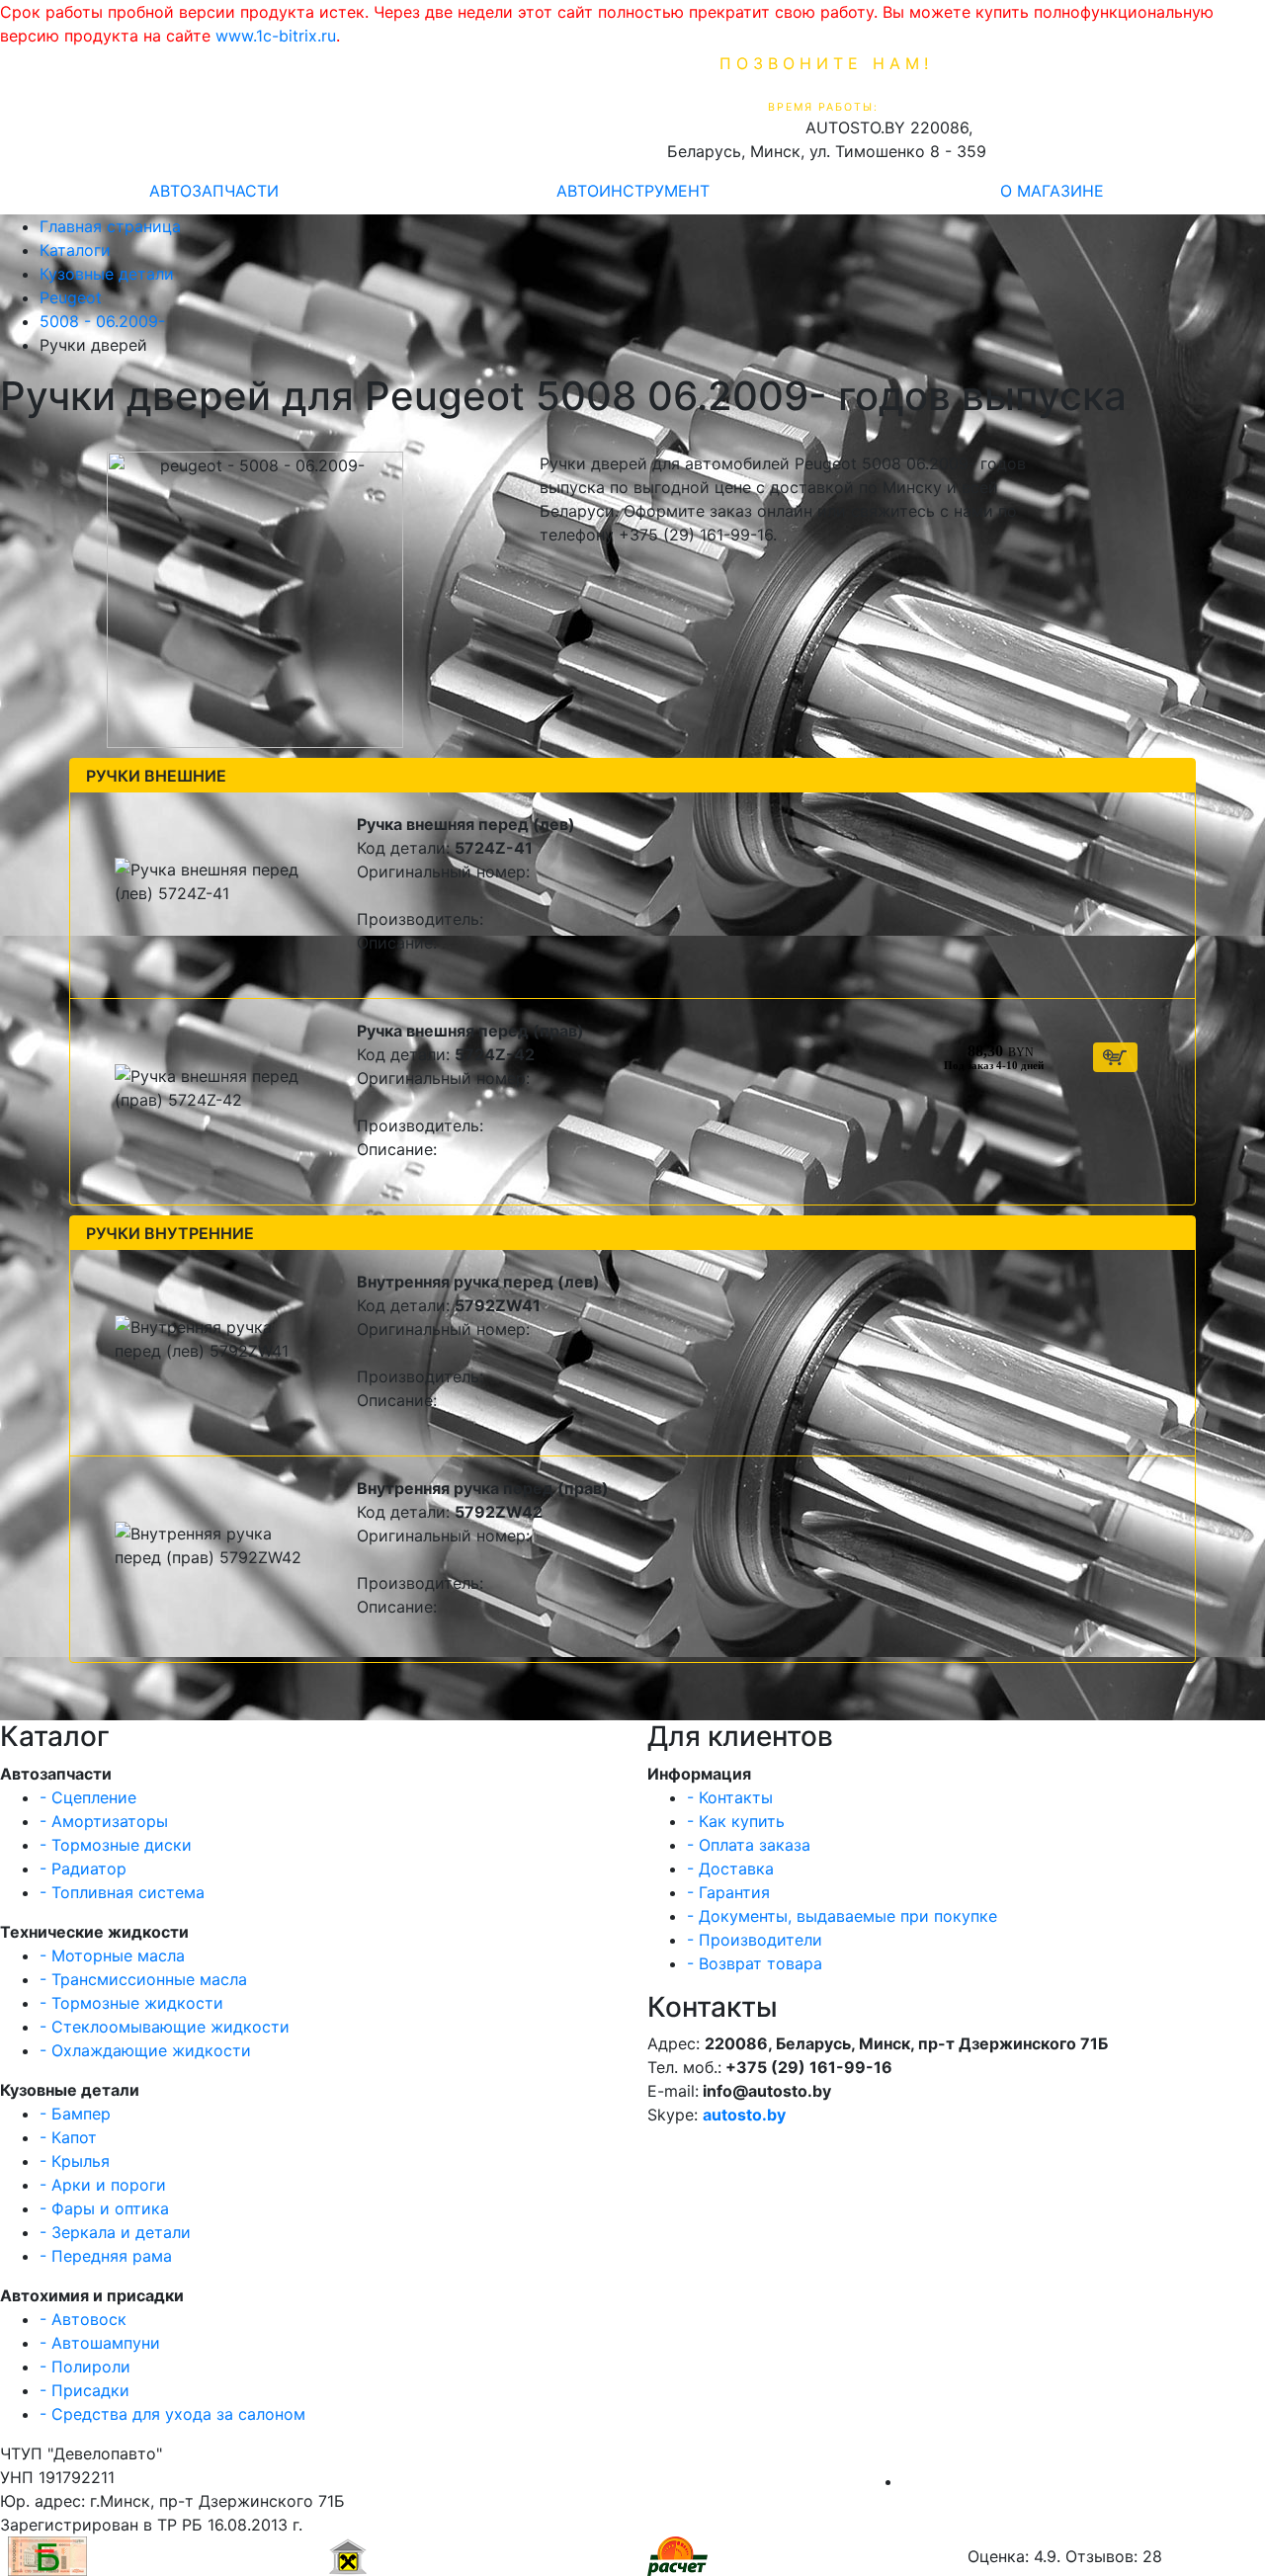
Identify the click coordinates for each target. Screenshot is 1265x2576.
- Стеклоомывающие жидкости (165, 2027)
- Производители (755, 1940)
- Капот (68, 2137)
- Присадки (84, 2390)
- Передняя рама (106, 2256)
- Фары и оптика (104, 2208)
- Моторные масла (112, 1955)
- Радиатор (83, 1869)
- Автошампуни (100, 2343)
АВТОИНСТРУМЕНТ (633, 191)
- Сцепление (88, 1797)
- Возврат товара (755, 1963)
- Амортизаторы (104, 1821)
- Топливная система (122, 1892)
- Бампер (75, 2114)
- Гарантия (728, 1892)
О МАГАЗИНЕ (1052, 191)
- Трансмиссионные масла (143, 1979)
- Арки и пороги (103, 2185)
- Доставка (730, 1869)
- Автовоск (83, 2319)
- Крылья (75, 2161)
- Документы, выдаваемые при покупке (842, 1916)
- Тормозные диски (116, 1845)
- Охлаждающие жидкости (145, 2050)
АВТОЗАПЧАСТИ (214, 191)
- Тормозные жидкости (131, 2003)
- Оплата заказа (749, 1845)
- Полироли (85, 2367)
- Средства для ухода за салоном (172, 2414)
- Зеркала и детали (115, 2232)
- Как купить (736, 1821)
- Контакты (730, 1797)
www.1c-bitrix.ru (276, 36)
